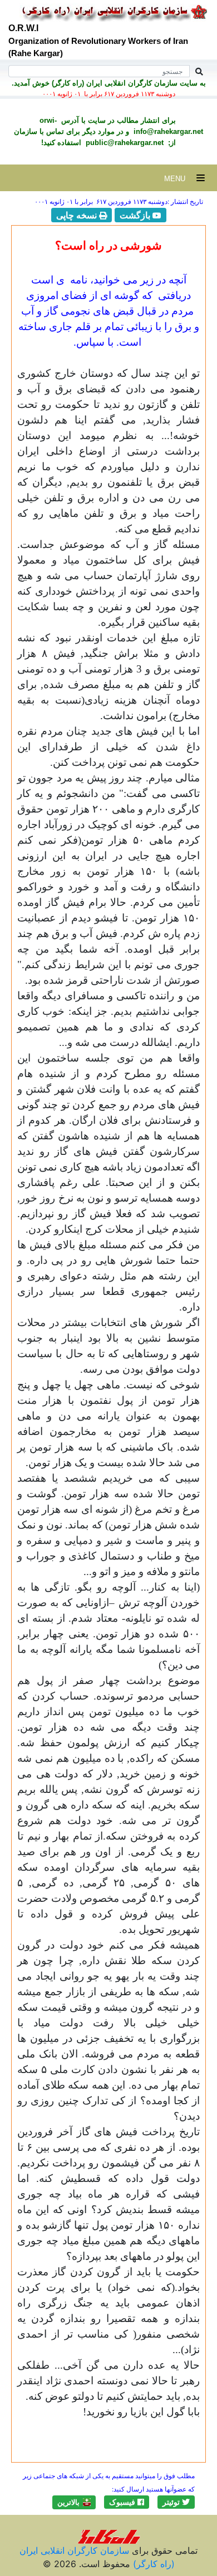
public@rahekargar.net (124, 143)
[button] (176, 2502)
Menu (180, 179)
